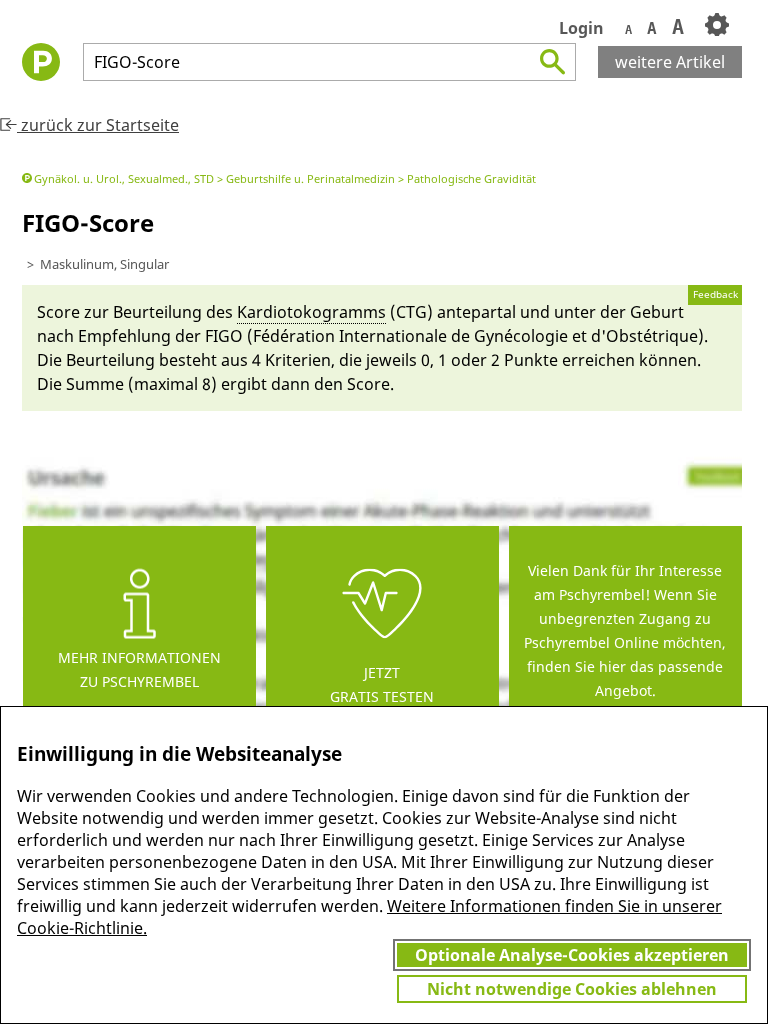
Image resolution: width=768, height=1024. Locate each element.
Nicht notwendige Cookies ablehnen (572, 989)
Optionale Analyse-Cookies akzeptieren (572, 955)
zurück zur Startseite (98, 125)
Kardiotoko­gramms (311, 312)
